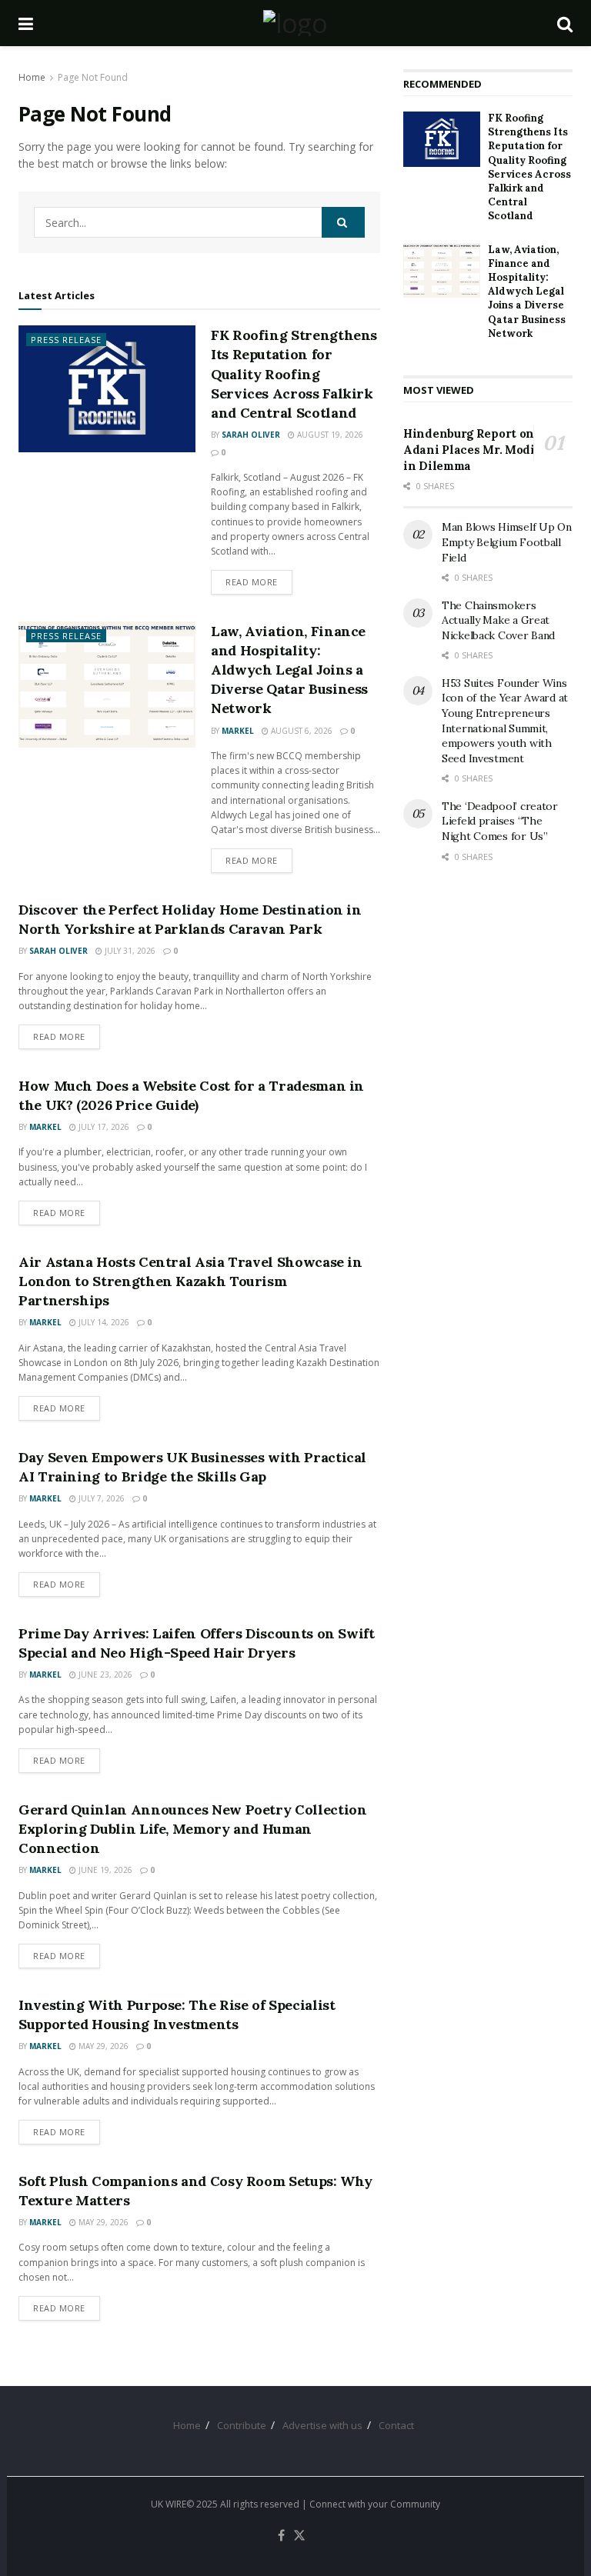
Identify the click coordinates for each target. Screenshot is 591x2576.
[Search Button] (565, 23)
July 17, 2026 (103, 1127)
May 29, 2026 (102, 2046)
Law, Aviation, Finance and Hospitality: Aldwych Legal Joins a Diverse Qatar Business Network (289, 670)
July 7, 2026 (100, 1498)
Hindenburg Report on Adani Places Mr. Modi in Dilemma (469, 450)
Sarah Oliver (251, 435)
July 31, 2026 (129, 951)
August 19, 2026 (329, 435)
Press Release (66, 340)
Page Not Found (93, 77)
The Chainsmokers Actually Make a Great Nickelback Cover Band (498, 620)
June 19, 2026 (104, 1870)
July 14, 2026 (103, 1322)
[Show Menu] (26, 23)
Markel (238, 731)
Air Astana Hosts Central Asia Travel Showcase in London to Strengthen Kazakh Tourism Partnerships (190, 1281)
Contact (396, 2425)
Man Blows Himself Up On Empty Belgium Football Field (507, 542)
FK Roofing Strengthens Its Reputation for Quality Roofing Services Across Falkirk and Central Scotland (294, 374)
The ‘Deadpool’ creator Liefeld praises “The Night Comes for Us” (500, 821)
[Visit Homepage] (295, 23)
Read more (259, 582)
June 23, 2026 (104, 1675)
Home (32, 77)
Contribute (242, 2425)
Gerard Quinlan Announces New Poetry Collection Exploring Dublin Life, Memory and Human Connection (192, 1829)
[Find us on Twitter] (299, 2536)
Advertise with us (322, 2425)
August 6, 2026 (301, 731)
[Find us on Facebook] (281, 2536)
